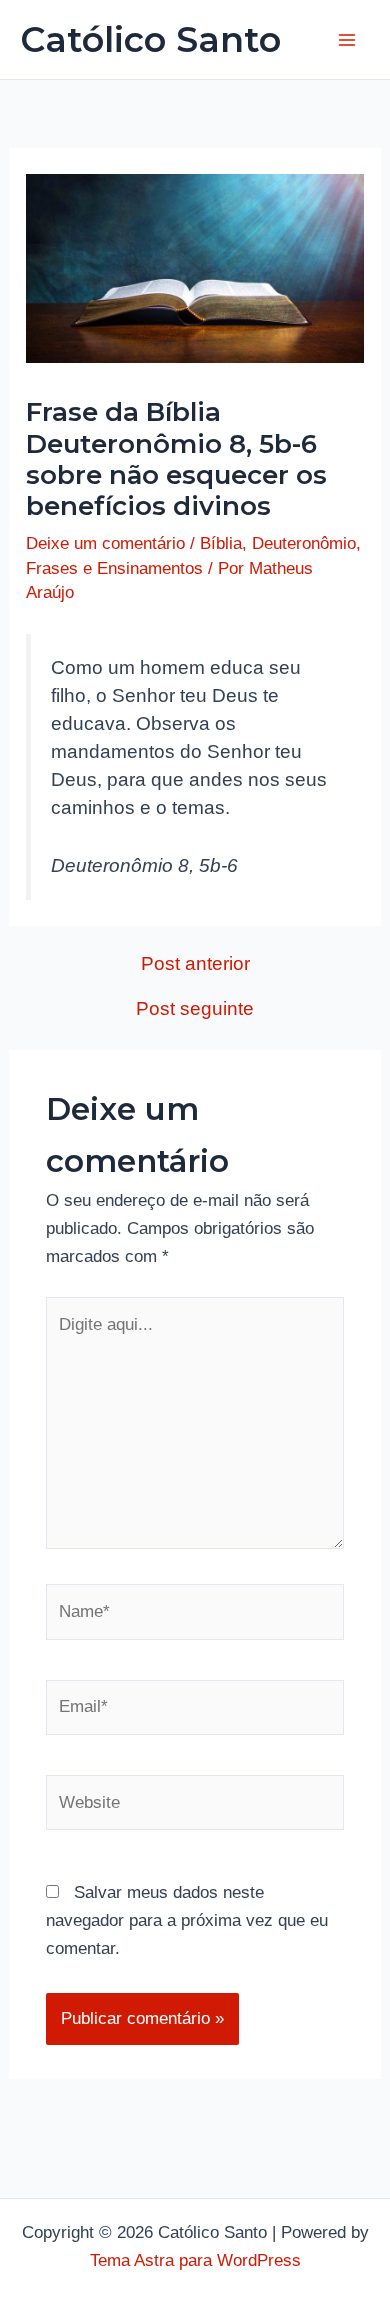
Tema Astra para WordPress (195, 2260)
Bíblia (221, 543)
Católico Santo (150, 39)
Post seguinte (195, 1008)
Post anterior (195, 963)
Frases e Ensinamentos (114, 568)
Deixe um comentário (105, 543)
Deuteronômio (304, 543)
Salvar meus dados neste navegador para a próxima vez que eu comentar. (187, 1920)
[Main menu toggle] (348, 40)
